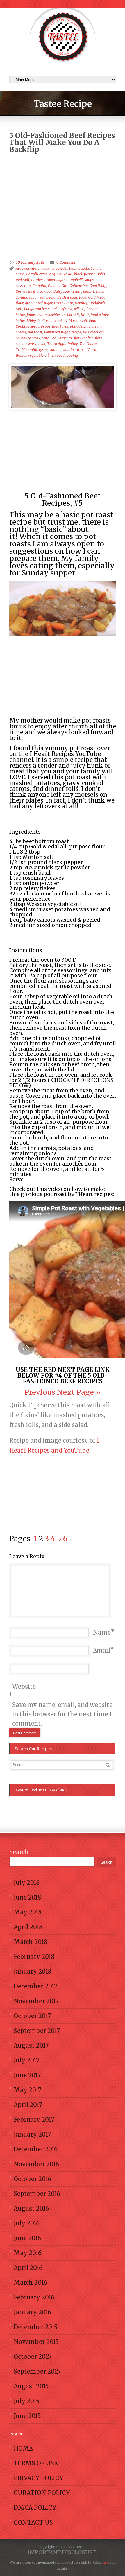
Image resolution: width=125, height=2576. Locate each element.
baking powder (55, 268)
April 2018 (28, 1927)
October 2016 (32, 2179)
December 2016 (36, 2149)
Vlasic (92, 350)
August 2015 (31, 2386)
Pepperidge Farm (55, 326)
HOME (23, 2448)
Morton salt (78, 321)
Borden (37, 280)
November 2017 (36, 2001)
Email (102, 1650)
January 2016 (32, 2312)
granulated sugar (39, 303)
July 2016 (27, 2223)
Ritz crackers (93, 332)
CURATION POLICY (42, 2493)
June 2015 (27, 2416)
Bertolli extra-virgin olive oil (49, 274)
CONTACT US (33, 2522)
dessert (89, 291)
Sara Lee (49, 338)
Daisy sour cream (67, 291)
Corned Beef (25, 291)
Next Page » (79, 1392)
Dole (100, 291)
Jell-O (78, 309)
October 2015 (32, 2357)
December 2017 (35, 1986)
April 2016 (28, 2268)
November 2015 (36, 2342)
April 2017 (28, 2105)
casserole (23, 286)
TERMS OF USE (36, 2463)
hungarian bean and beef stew (48, 309)
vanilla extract (74, 350)
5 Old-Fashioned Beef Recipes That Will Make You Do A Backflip (62, 142)
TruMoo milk (26, 350)
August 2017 (31, 2045)
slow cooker (83, 338)
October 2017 (32, 2016)
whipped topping (64, 355)
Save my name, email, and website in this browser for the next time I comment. (62, 1714)
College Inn (79, 286)
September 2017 (37, 2031)
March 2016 (30, 2283)
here (105, 2562)
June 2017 (27, 2075)
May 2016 (28, 2253)
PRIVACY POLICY (39, 2478)
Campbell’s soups (80, 280)
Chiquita (39, 286)
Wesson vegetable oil (32, 355)
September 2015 (37, 2371)
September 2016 (37, 2194)
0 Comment (66, 262)
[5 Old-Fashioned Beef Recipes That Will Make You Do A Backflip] (63, 387)
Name (102, 1632)
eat (42, 297)
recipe (76, 332)
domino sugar (27, 297)
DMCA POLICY (35, 2508)
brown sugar (55, 280)
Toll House (88, 344)
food (83, 297)
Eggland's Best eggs (62, 297)
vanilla (55, 350)
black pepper (84, 274)
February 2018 (34, 1957)
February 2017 (34, 2120)
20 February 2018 (30, 262)
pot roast (35, 332)
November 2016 (36, 2164)
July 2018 (27, 1883)
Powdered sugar (57, 332)
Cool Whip (98, 286)
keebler (54, 315)
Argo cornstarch (29, 268)
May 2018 (28, 1912)
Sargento (65, 338)
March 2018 (30, 1942)
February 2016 (34, 2297)
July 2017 (26, 2060)
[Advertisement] (63, 191)
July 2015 (27, 2401)
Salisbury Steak (28, 338)
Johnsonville (37, 315)
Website (24, 1686)
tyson (43, 350)
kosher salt (70, 315)
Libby (31, 321)
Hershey (81, 303)
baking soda (79, 268)
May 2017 (27, 2090)
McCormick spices (52, 321)
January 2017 (32, 2134)
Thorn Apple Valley (62, 344)
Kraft (85, 315)
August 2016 (31, 2208)
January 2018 (32, 1971)
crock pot (44, 291)
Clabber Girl (58, 286)
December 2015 (36, 2327)
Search (19, 1852)
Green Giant (64, 303)
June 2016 (27, 2238)
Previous (40, 1392)
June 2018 (27, 1897)
